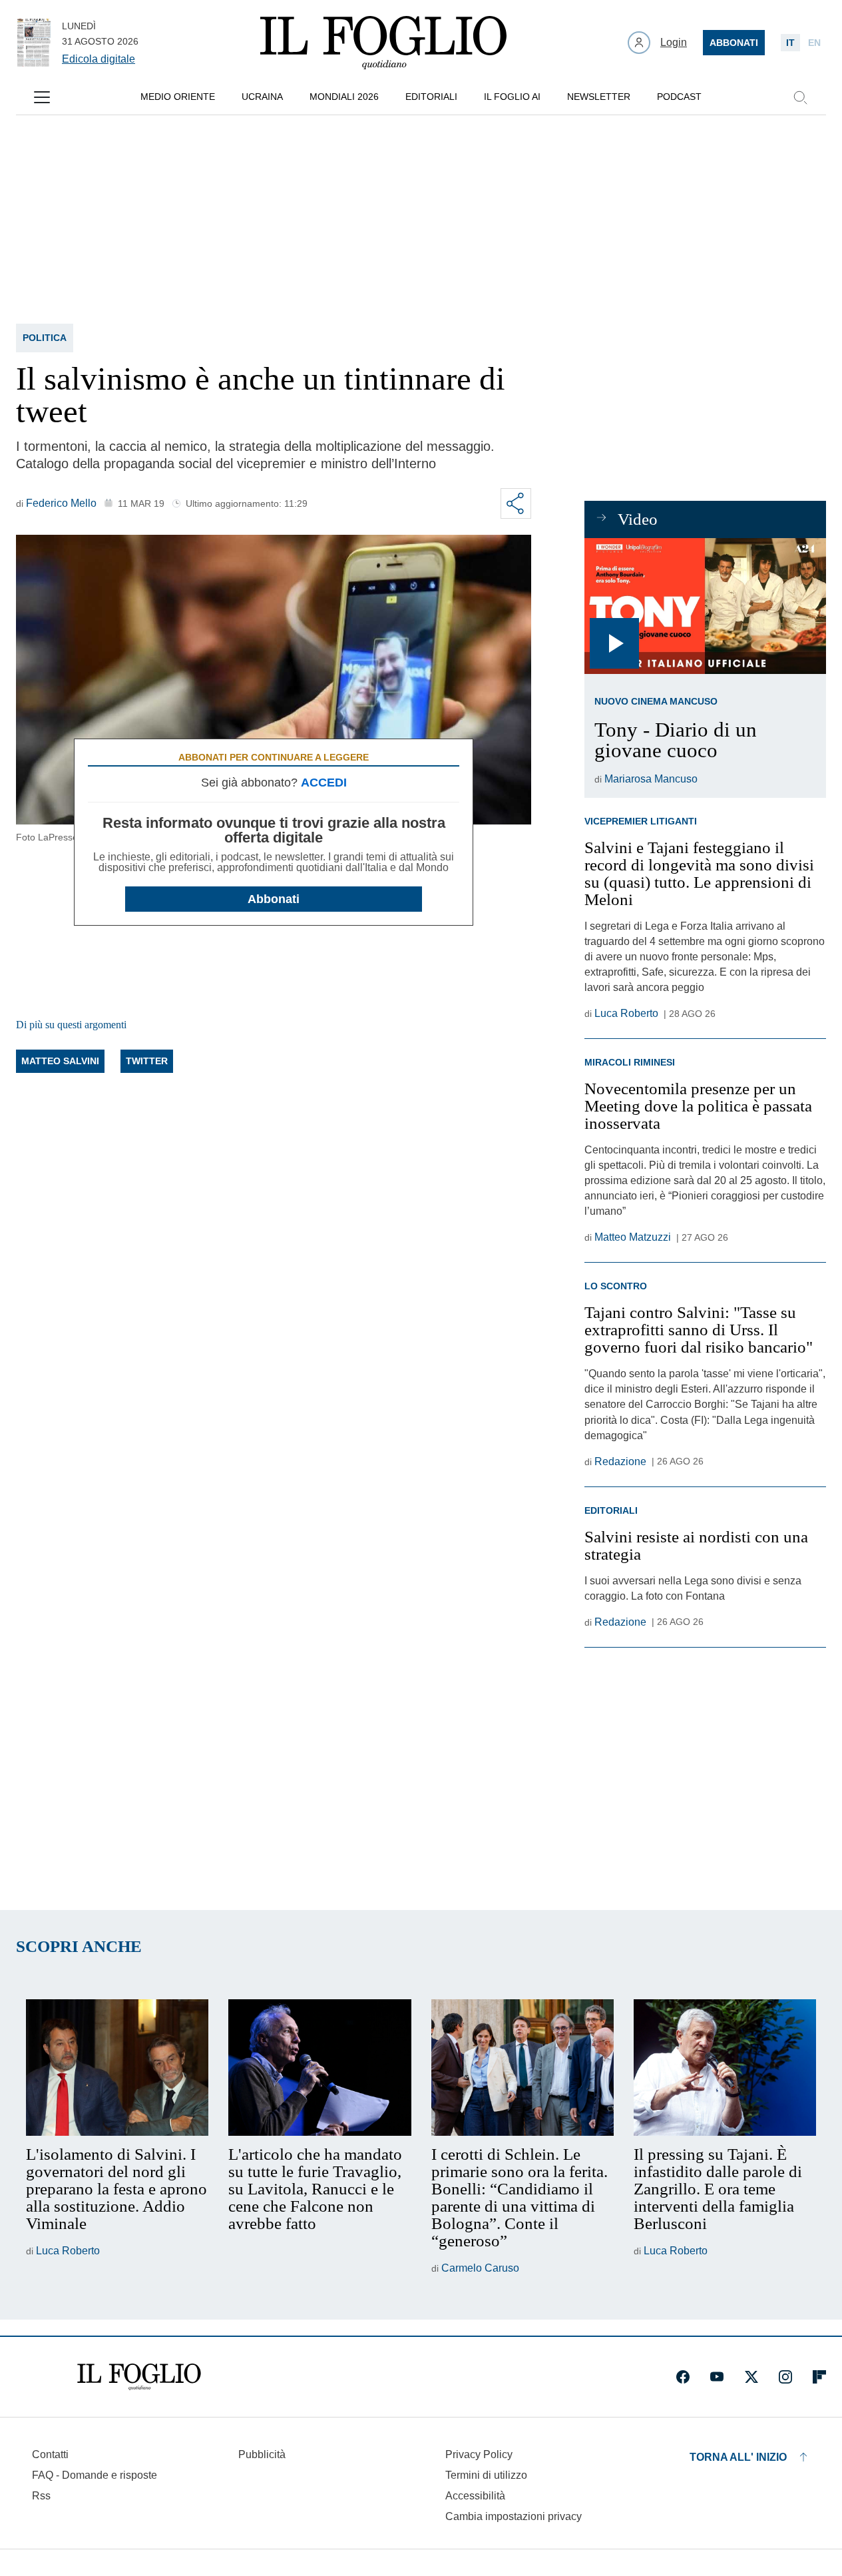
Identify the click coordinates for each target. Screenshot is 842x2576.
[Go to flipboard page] (819, 2377)
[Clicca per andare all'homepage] (139, 2377)
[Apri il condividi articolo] (516, 503)
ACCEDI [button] (324, 783)
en (814, 43)
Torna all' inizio (738, 2457)
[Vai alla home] (383, 43)
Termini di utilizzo (486, 2475)
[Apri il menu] (42, 97)
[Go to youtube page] (717, 2377)
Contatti (50, 2454)
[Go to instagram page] (785, 2377)
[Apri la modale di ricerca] (800, 97)
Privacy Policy (479, 2454)
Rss (41, 2496)
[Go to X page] (751, 2377)
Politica (45, 338)
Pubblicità (262, 2454)
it (790, 43)
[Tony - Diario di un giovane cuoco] (705, 606)
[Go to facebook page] (683, 2377)
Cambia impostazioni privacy (514, 2517)
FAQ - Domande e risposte (95, 2475)
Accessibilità (475, 2496)
